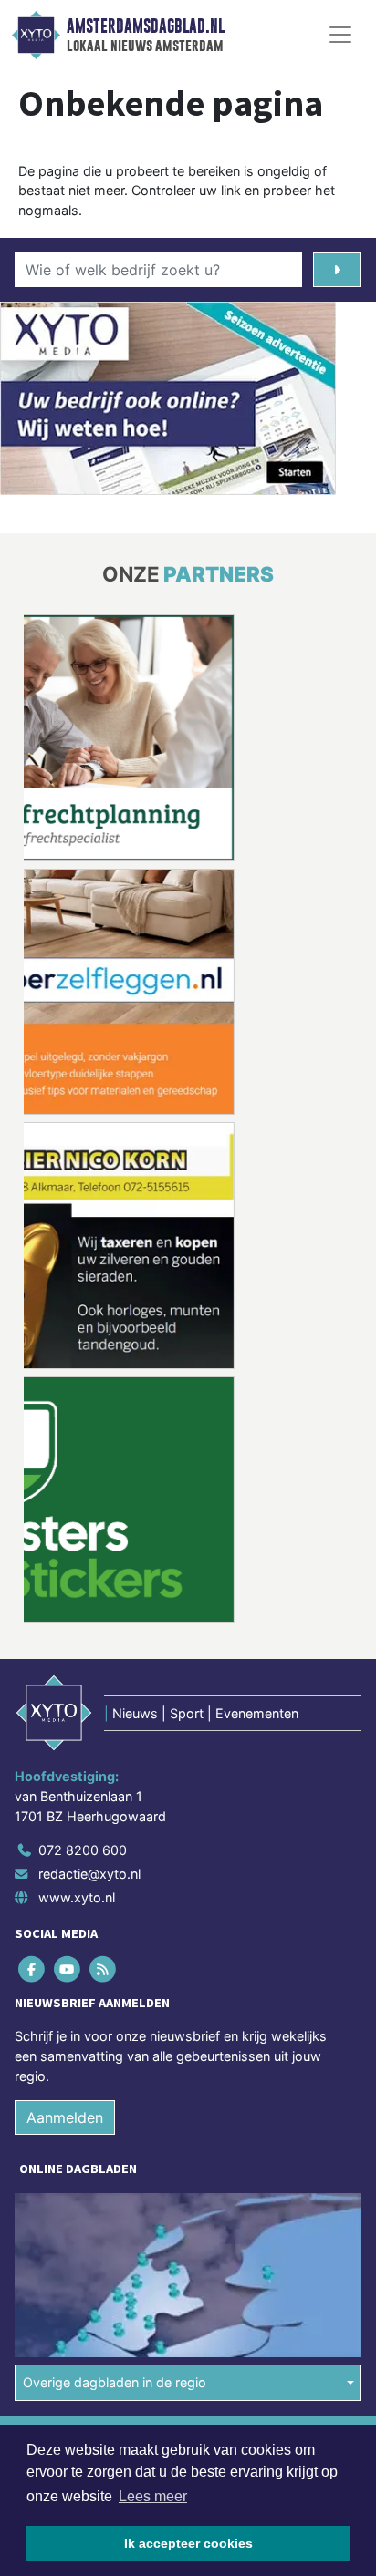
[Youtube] (68, 1969)
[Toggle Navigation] (340, 35)
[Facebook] (32, 1969)
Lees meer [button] (153, 2496)
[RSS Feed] (104, 1969)
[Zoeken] (337, 270)
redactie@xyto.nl (89, 1874)
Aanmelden (65, 2117)
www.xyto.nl (77, 1896)
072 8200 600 (83, 1850)
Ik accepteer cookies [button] (188, 2543)
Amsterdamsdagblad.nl (146, 26)
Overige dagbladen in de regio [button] (115, 2382)
